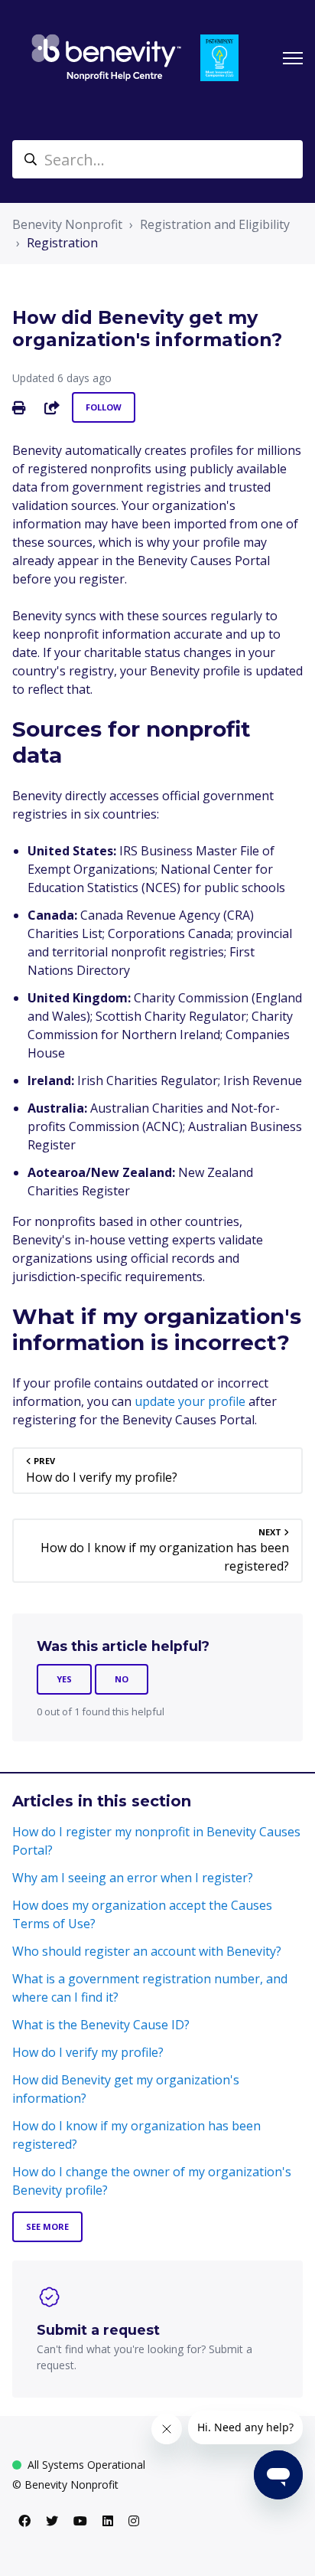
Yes (64, 1679)
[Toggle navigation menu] (293, 58)
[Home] (106, 58)
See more (47, 2226)
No (122, 1679)
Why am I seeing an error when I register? (133, 1878)
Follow (104, 407)
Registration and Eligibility (215, 224)
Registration (62, 243)
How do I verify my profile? (88, 2052)
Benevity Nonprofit (67, 224)
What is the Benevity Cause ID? (101, 2025)
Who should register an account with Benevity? (147, 1951)
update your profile (192, 1401)
